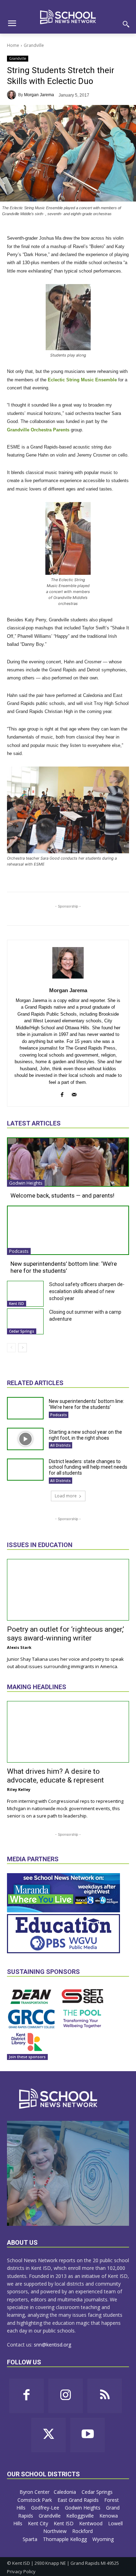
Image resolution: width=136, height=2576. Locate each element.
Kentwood (92, 2523)
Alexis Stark (19, 1647)
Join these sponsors (27, 2057)
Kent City (39, 2523)
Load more (66, 1496)
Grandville (34, 45)
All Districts (61, 1445)
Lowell (115, 2523)
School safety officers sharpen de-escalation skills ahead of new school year (87, 1291)
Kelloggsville (81, 2516)
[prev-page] (11, 1348)
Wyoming (103, 2539)
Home (13, 45)
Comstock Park (35, 2500)
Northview (56, 2531)
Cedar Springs (22, 1331)
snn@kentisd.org (52, 2345)
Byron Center (35, 2492)
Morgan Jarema (39, 95)
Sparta (31, 2539)
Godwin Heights (26, 1183)
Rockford (83, 2531)
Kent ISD (17, 1304)
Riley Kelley (19, 1789)
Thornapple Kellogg (66, 2539)
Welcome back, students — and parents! (62, 1195)
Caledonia (66, 2492)
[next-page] (22, 1348)
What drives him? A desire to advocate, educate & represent (55, 1776)
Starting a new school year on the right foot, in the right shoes (85, 1435)
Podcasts (19, 1251)
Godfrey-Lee (46, 2508)
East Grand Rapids (79, 2500)
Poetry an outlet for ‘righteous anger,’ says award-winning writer (66, 1634)
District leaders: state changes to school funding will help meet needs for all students (88, 1467)
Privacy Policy (21, 2571)
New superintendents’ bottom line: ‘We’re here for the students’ (64, 1267)
